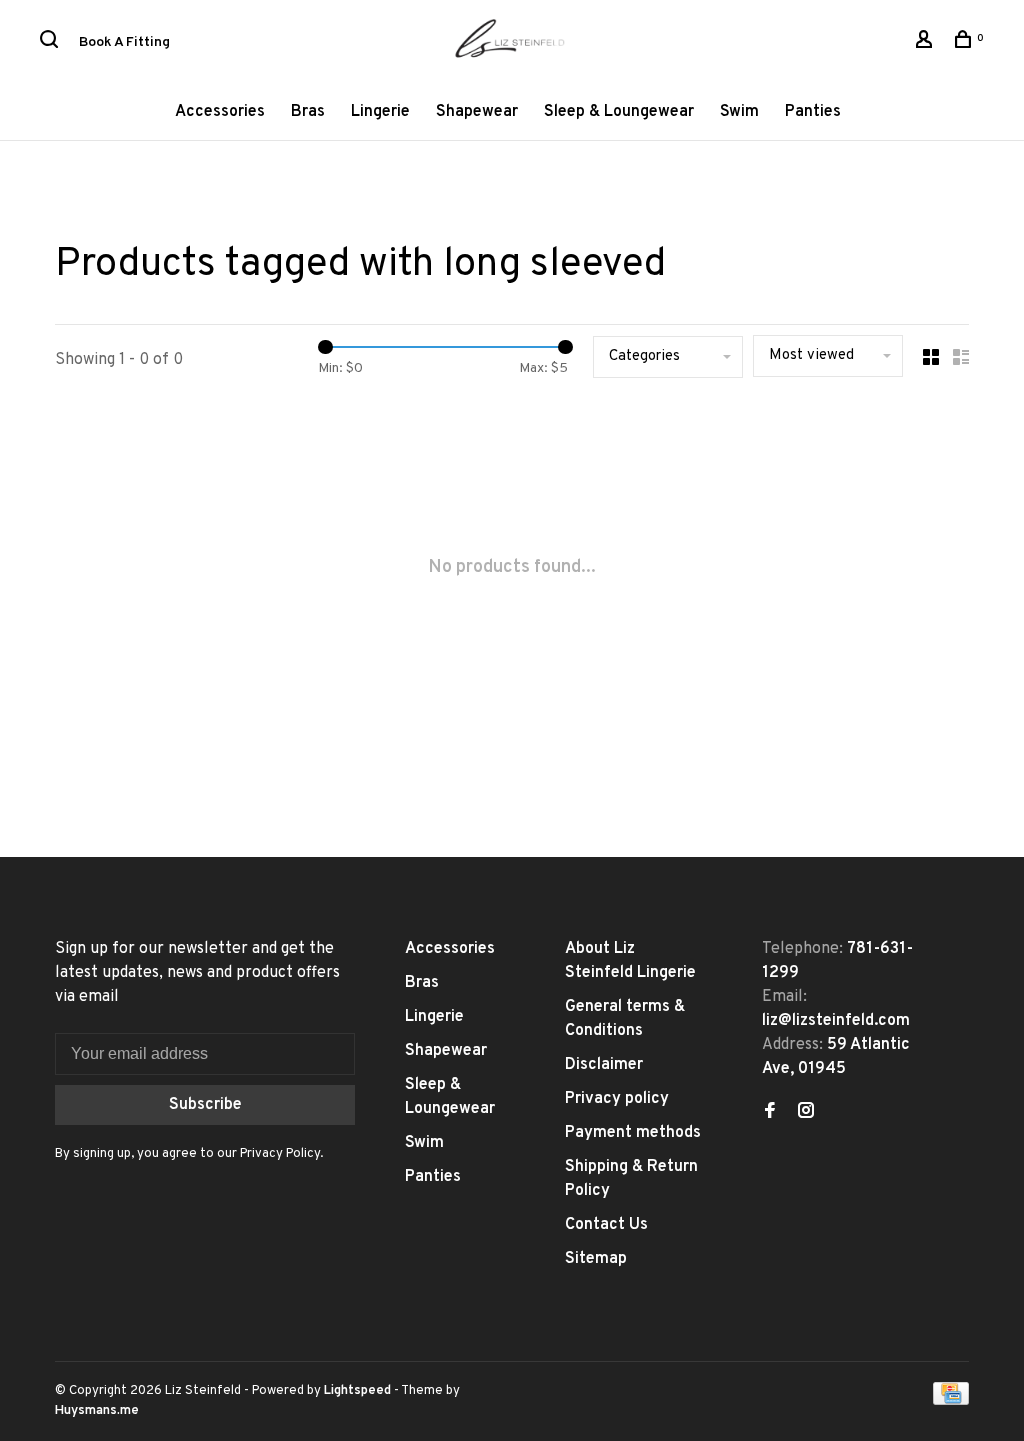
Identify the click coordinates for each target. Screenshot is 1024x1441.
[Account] (926, 43)
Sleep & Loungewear (619, 112)
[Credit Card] (951, 1401)
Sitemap (596, 1259)
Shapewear (477, 112)
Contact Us (606, 1225)
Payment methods (633, 1133)
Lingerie (380, 112)
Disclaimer (604, 1065)
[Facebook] (770, 1113)
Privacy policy (617, 1099)
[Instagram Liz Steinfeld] (806, 1113)
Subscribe (205, 1105)
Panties (813, 112)
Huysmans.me (97, 1411)
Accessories (220, 112)
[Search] (51, 43)
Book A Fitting (124, 42)
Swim (739, 112)
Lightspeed (357, 1391)
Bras (308, 112)
